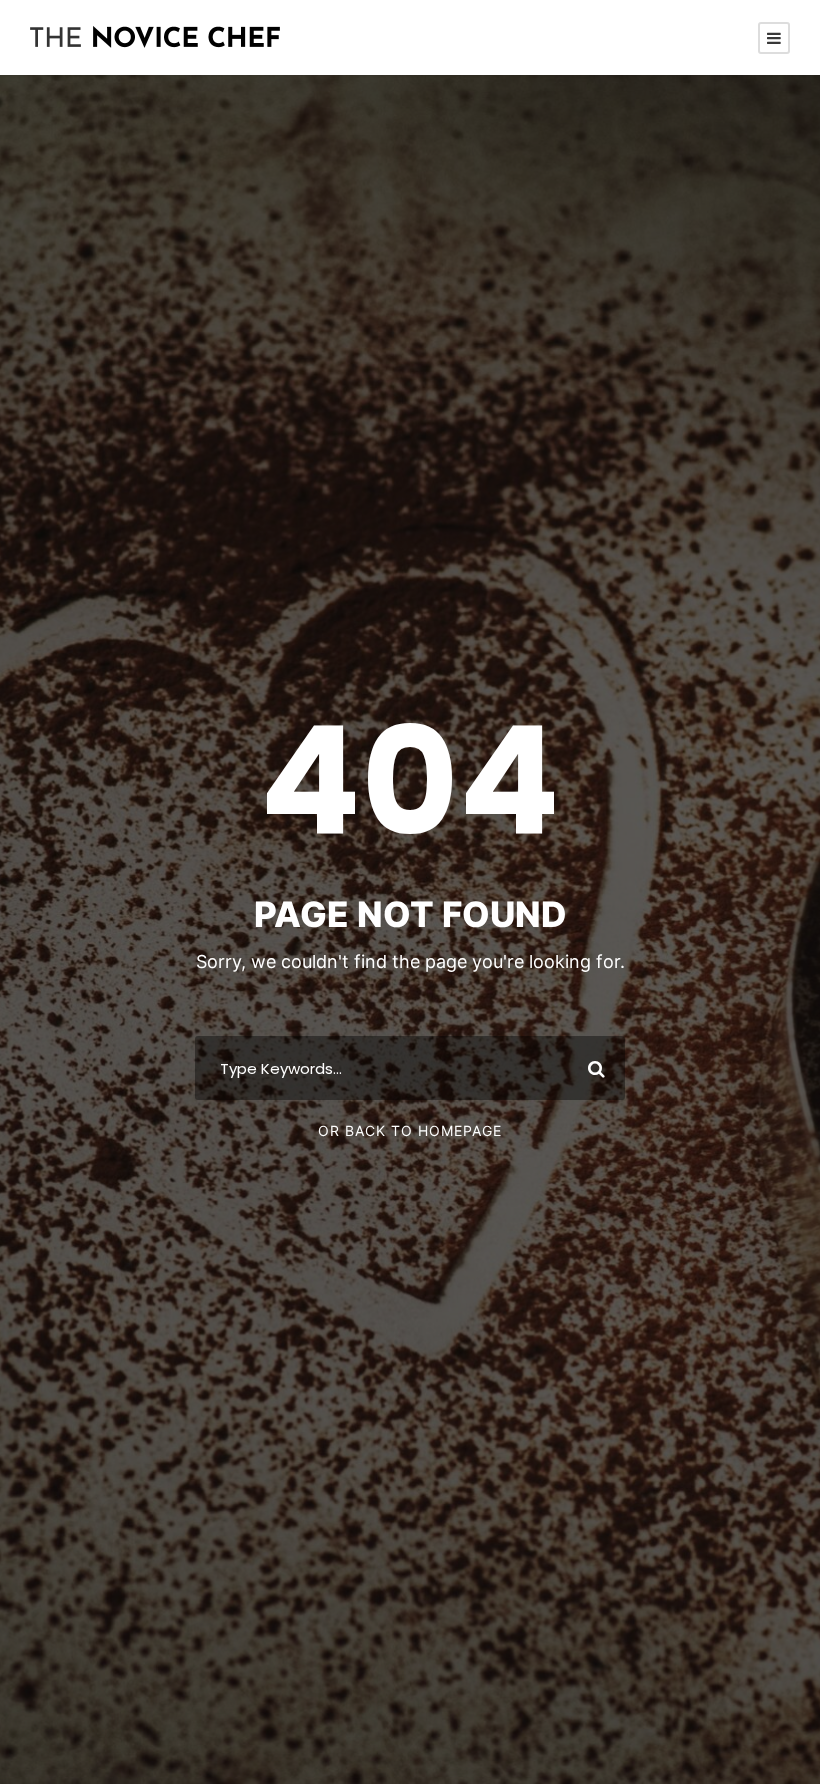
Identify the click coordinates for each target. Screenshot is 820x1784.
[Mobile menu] (774, 38)
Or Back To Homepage (410, 1130)
